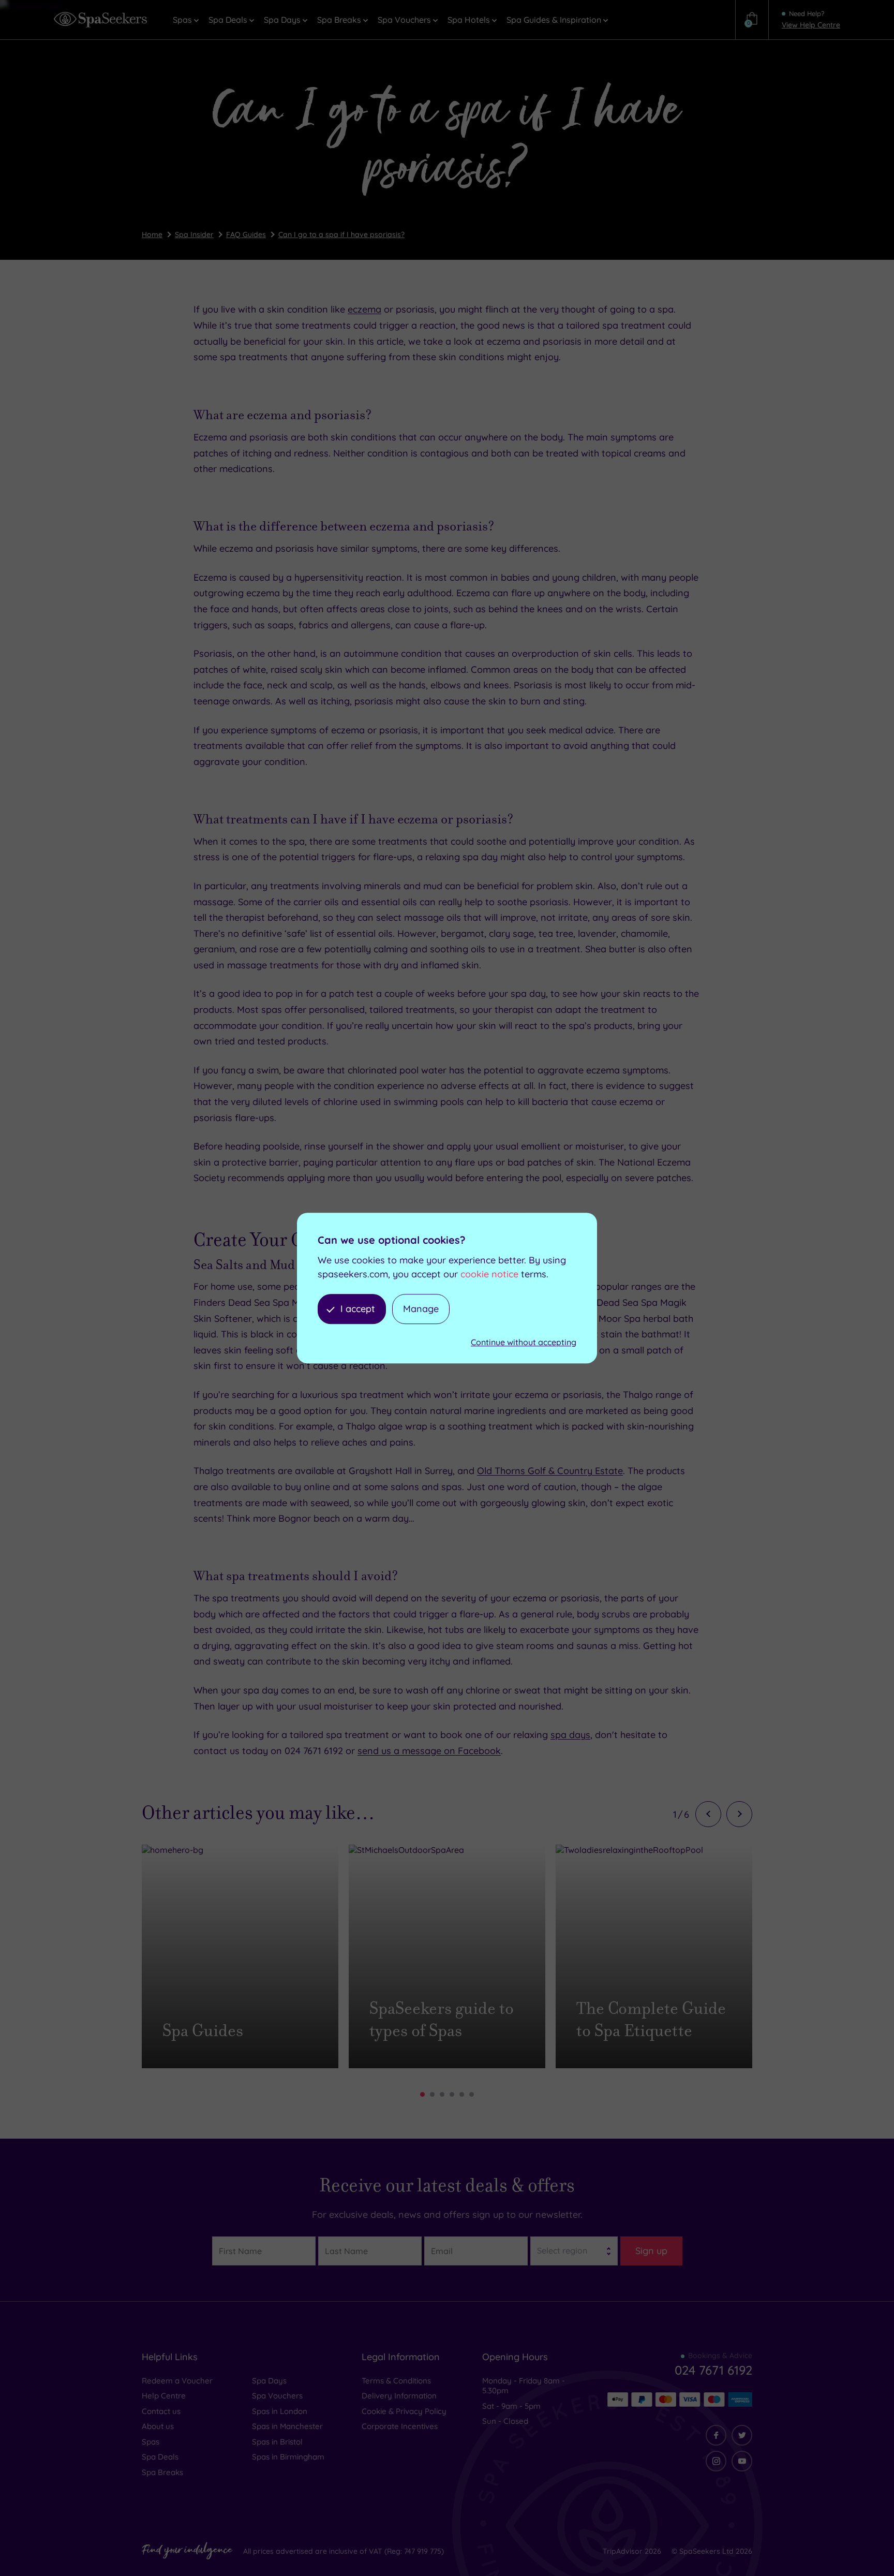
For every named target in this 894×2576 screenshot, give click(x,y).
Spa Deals (160, 2457)
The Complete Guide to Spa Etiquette (651, 2020)
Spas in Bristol (277, 2442)
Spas (151, 2442)
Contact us (161, 2411)
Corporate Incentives (400, 2426)
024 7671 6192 (713, 2370)
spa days (570, 1735)
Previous (708, 1814)
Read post (197, 2054)
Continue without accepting (524, 1343)
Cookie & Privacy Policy (404, 2411)
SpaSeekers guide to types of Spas (442, 2020)
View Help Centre (811, 25)
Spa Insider (194, 234)
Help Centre (164, 2396)
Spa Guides (203, 2031)
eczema (364, 309)
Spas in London (280, 2411)
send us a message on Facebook (429, 1751)
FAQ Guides (246, 234)
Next (739, 1814)
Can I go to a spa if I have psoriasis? (341, 234)
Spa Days (269, 2381)
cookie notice (489, 1274)
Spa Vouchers (277, 2396)
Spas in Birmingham (288, 2457)
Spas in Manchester (287, 2426)
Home (152, 234)
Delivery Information (399, 2396)
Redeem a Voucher (177, 2381)
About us (158, 2426)
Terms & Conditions (396, 2381)
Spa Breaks (162, 2472)
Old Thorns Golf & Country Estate (550, 1471)
